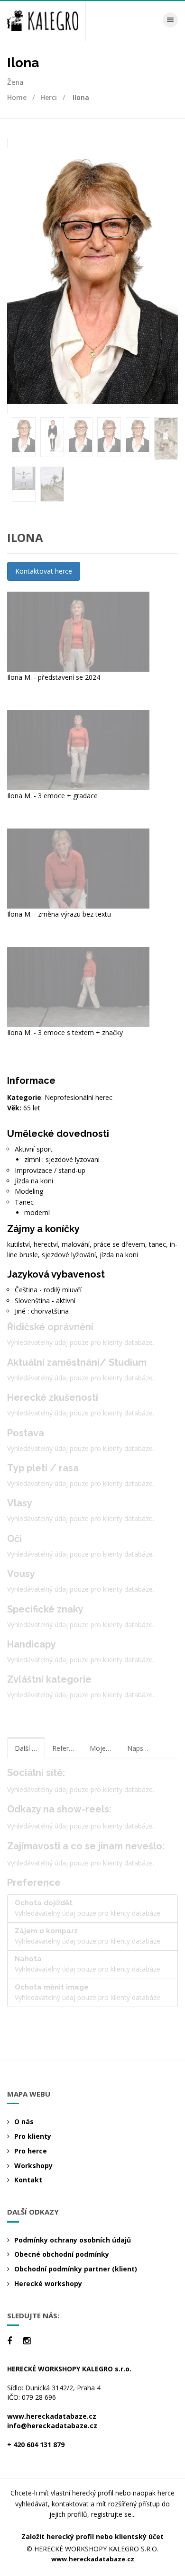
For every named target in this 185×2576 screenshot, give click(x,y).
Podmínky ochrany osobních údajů (73, 2240)
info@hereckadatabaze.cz (52, 2426)
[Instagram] (27, 2341)
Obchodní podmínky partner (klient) (76, 2269)
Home (17, 97)
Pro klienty (33, 2136)
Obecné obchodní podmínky (62, 2254)
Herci (49, 97)
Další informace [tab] (30, 1748)
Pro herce (31, 2151)
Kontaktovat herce (44, 571)
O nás (24, 2121)
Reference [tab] (67, 1748)
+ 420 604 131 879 (36, 2445)
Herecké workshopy (48, 2283)
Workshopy (33, 2166)
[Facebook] (9, 2341)
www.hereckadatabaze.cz (52, 2416)
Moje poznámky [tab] (105, 1748)
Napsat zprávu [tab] (142, 1748)
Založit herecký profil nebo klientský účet (92, 2536)
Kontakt (28, 2180)
